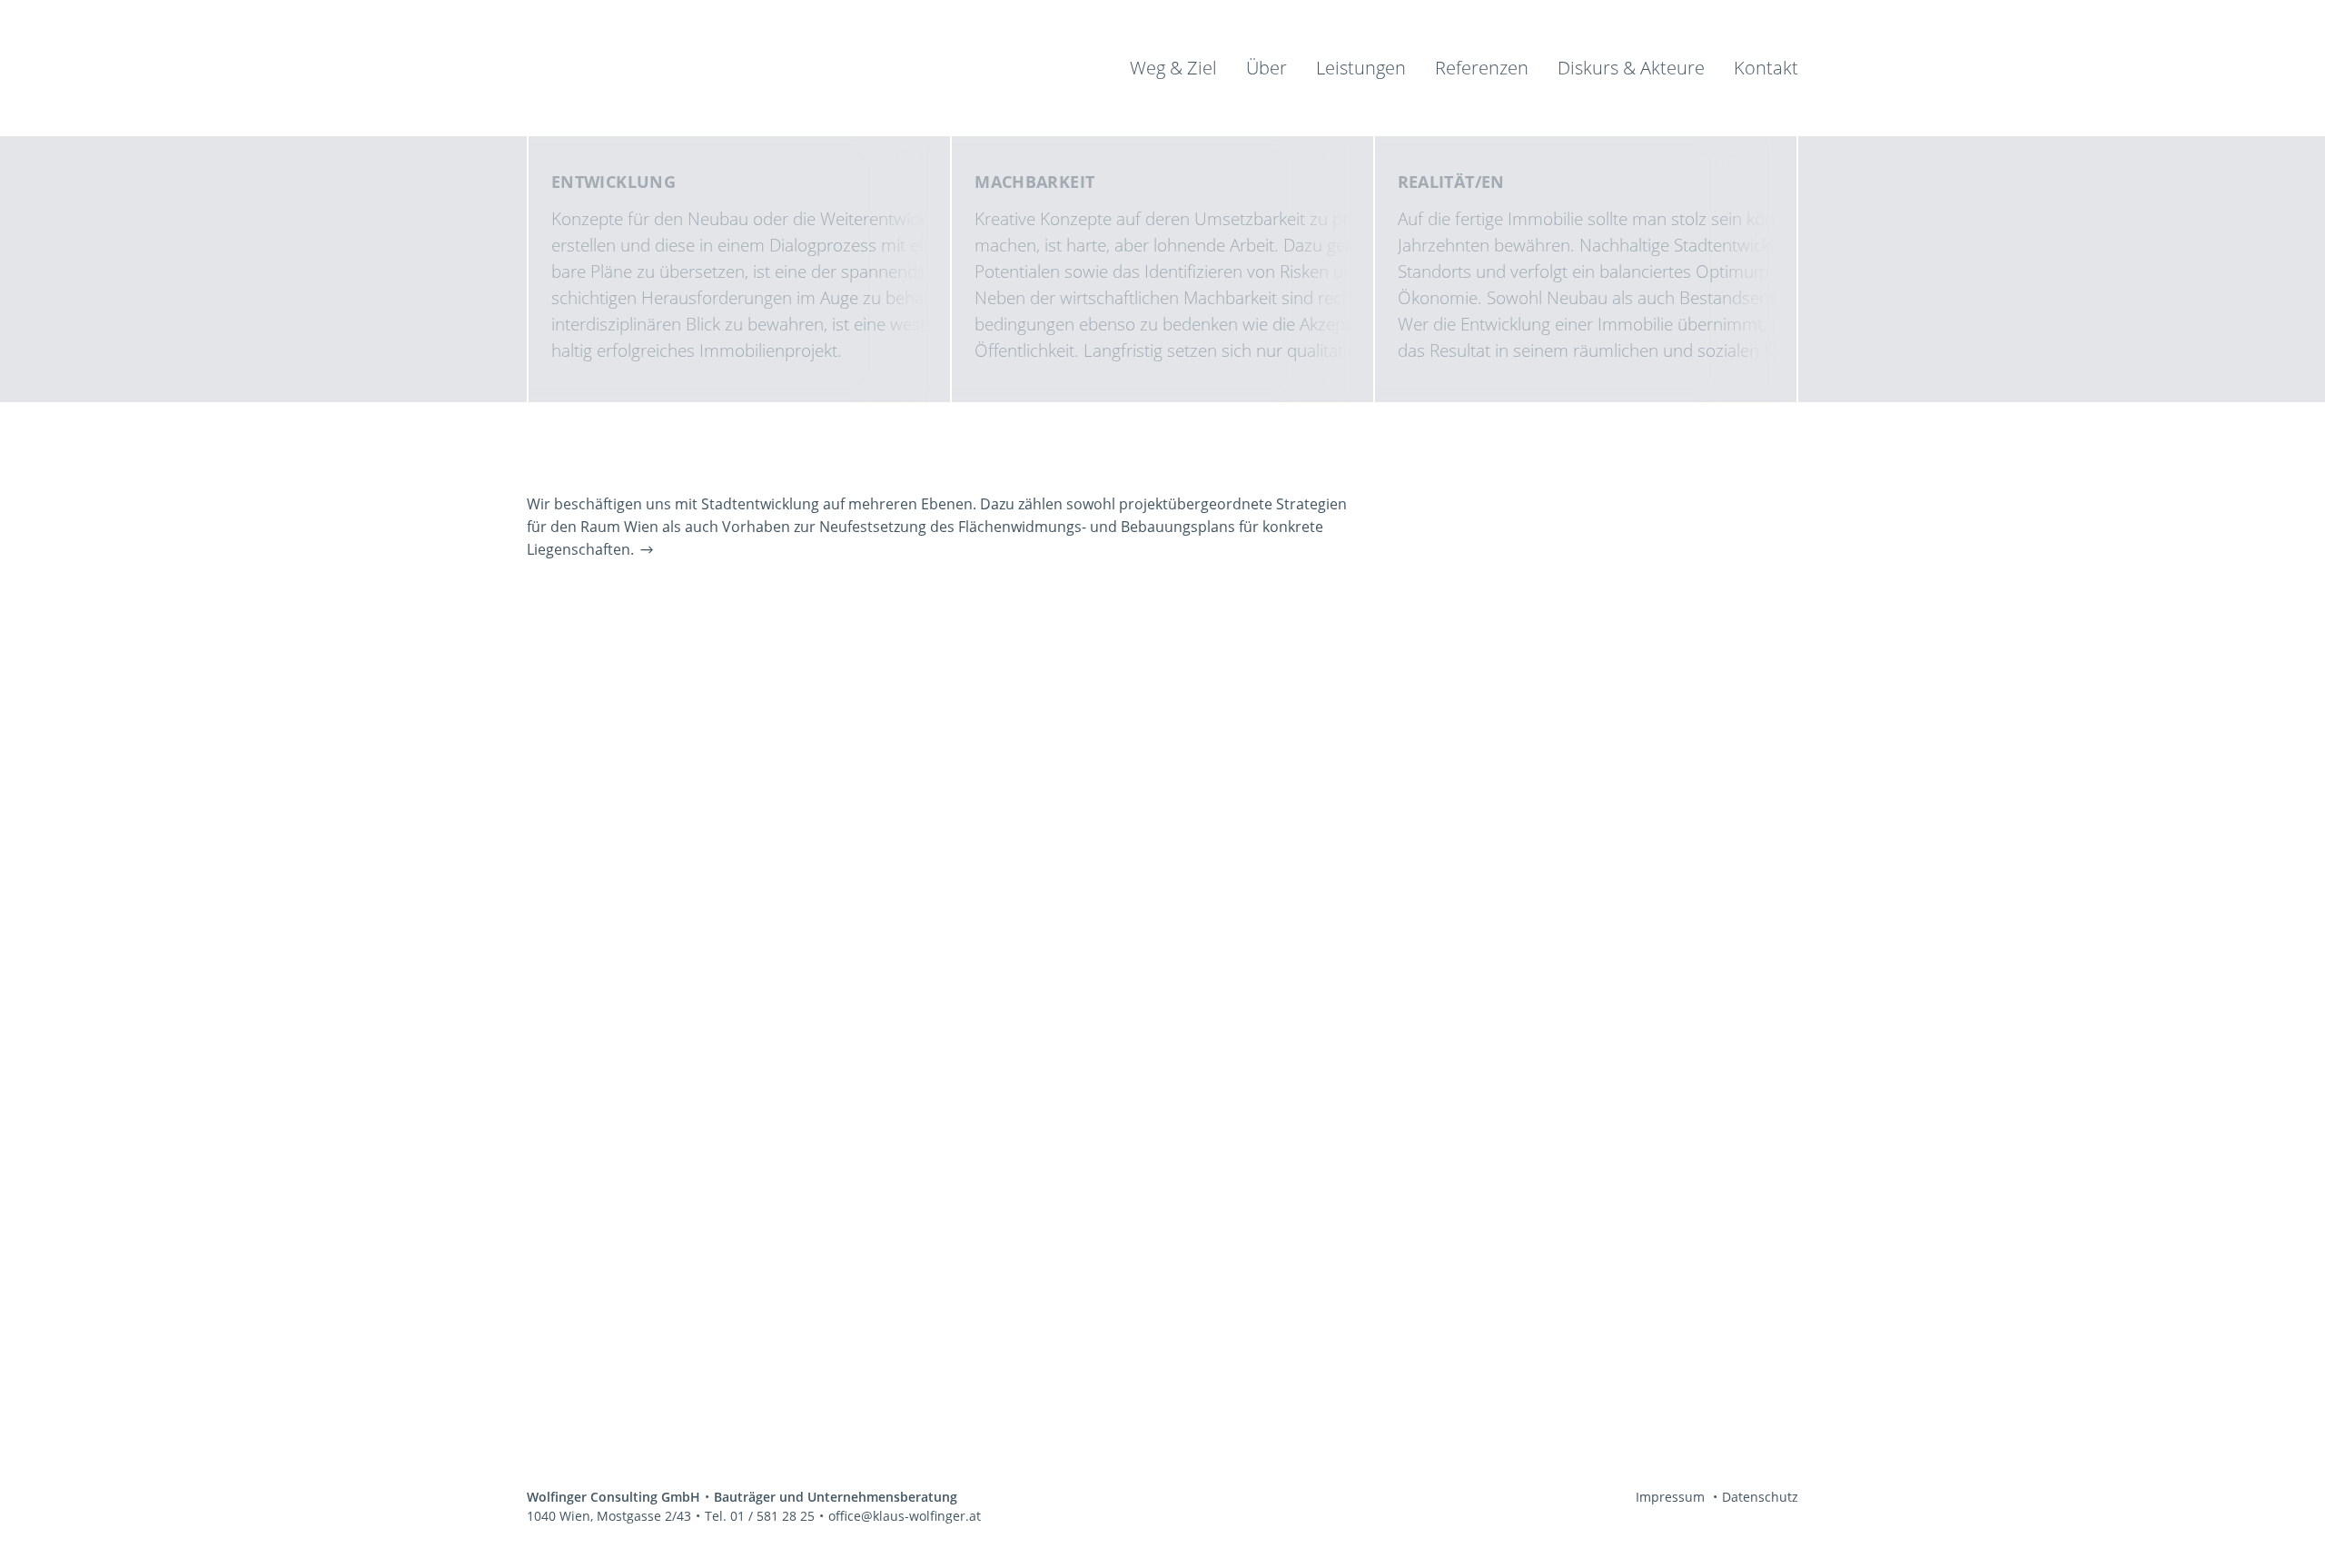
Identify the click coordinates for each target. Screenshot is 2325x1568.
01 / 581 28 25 (772, 1516)
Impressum (1670, 1497)
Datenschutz (1760, 1497)
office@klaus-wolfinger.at (905, 1516)
